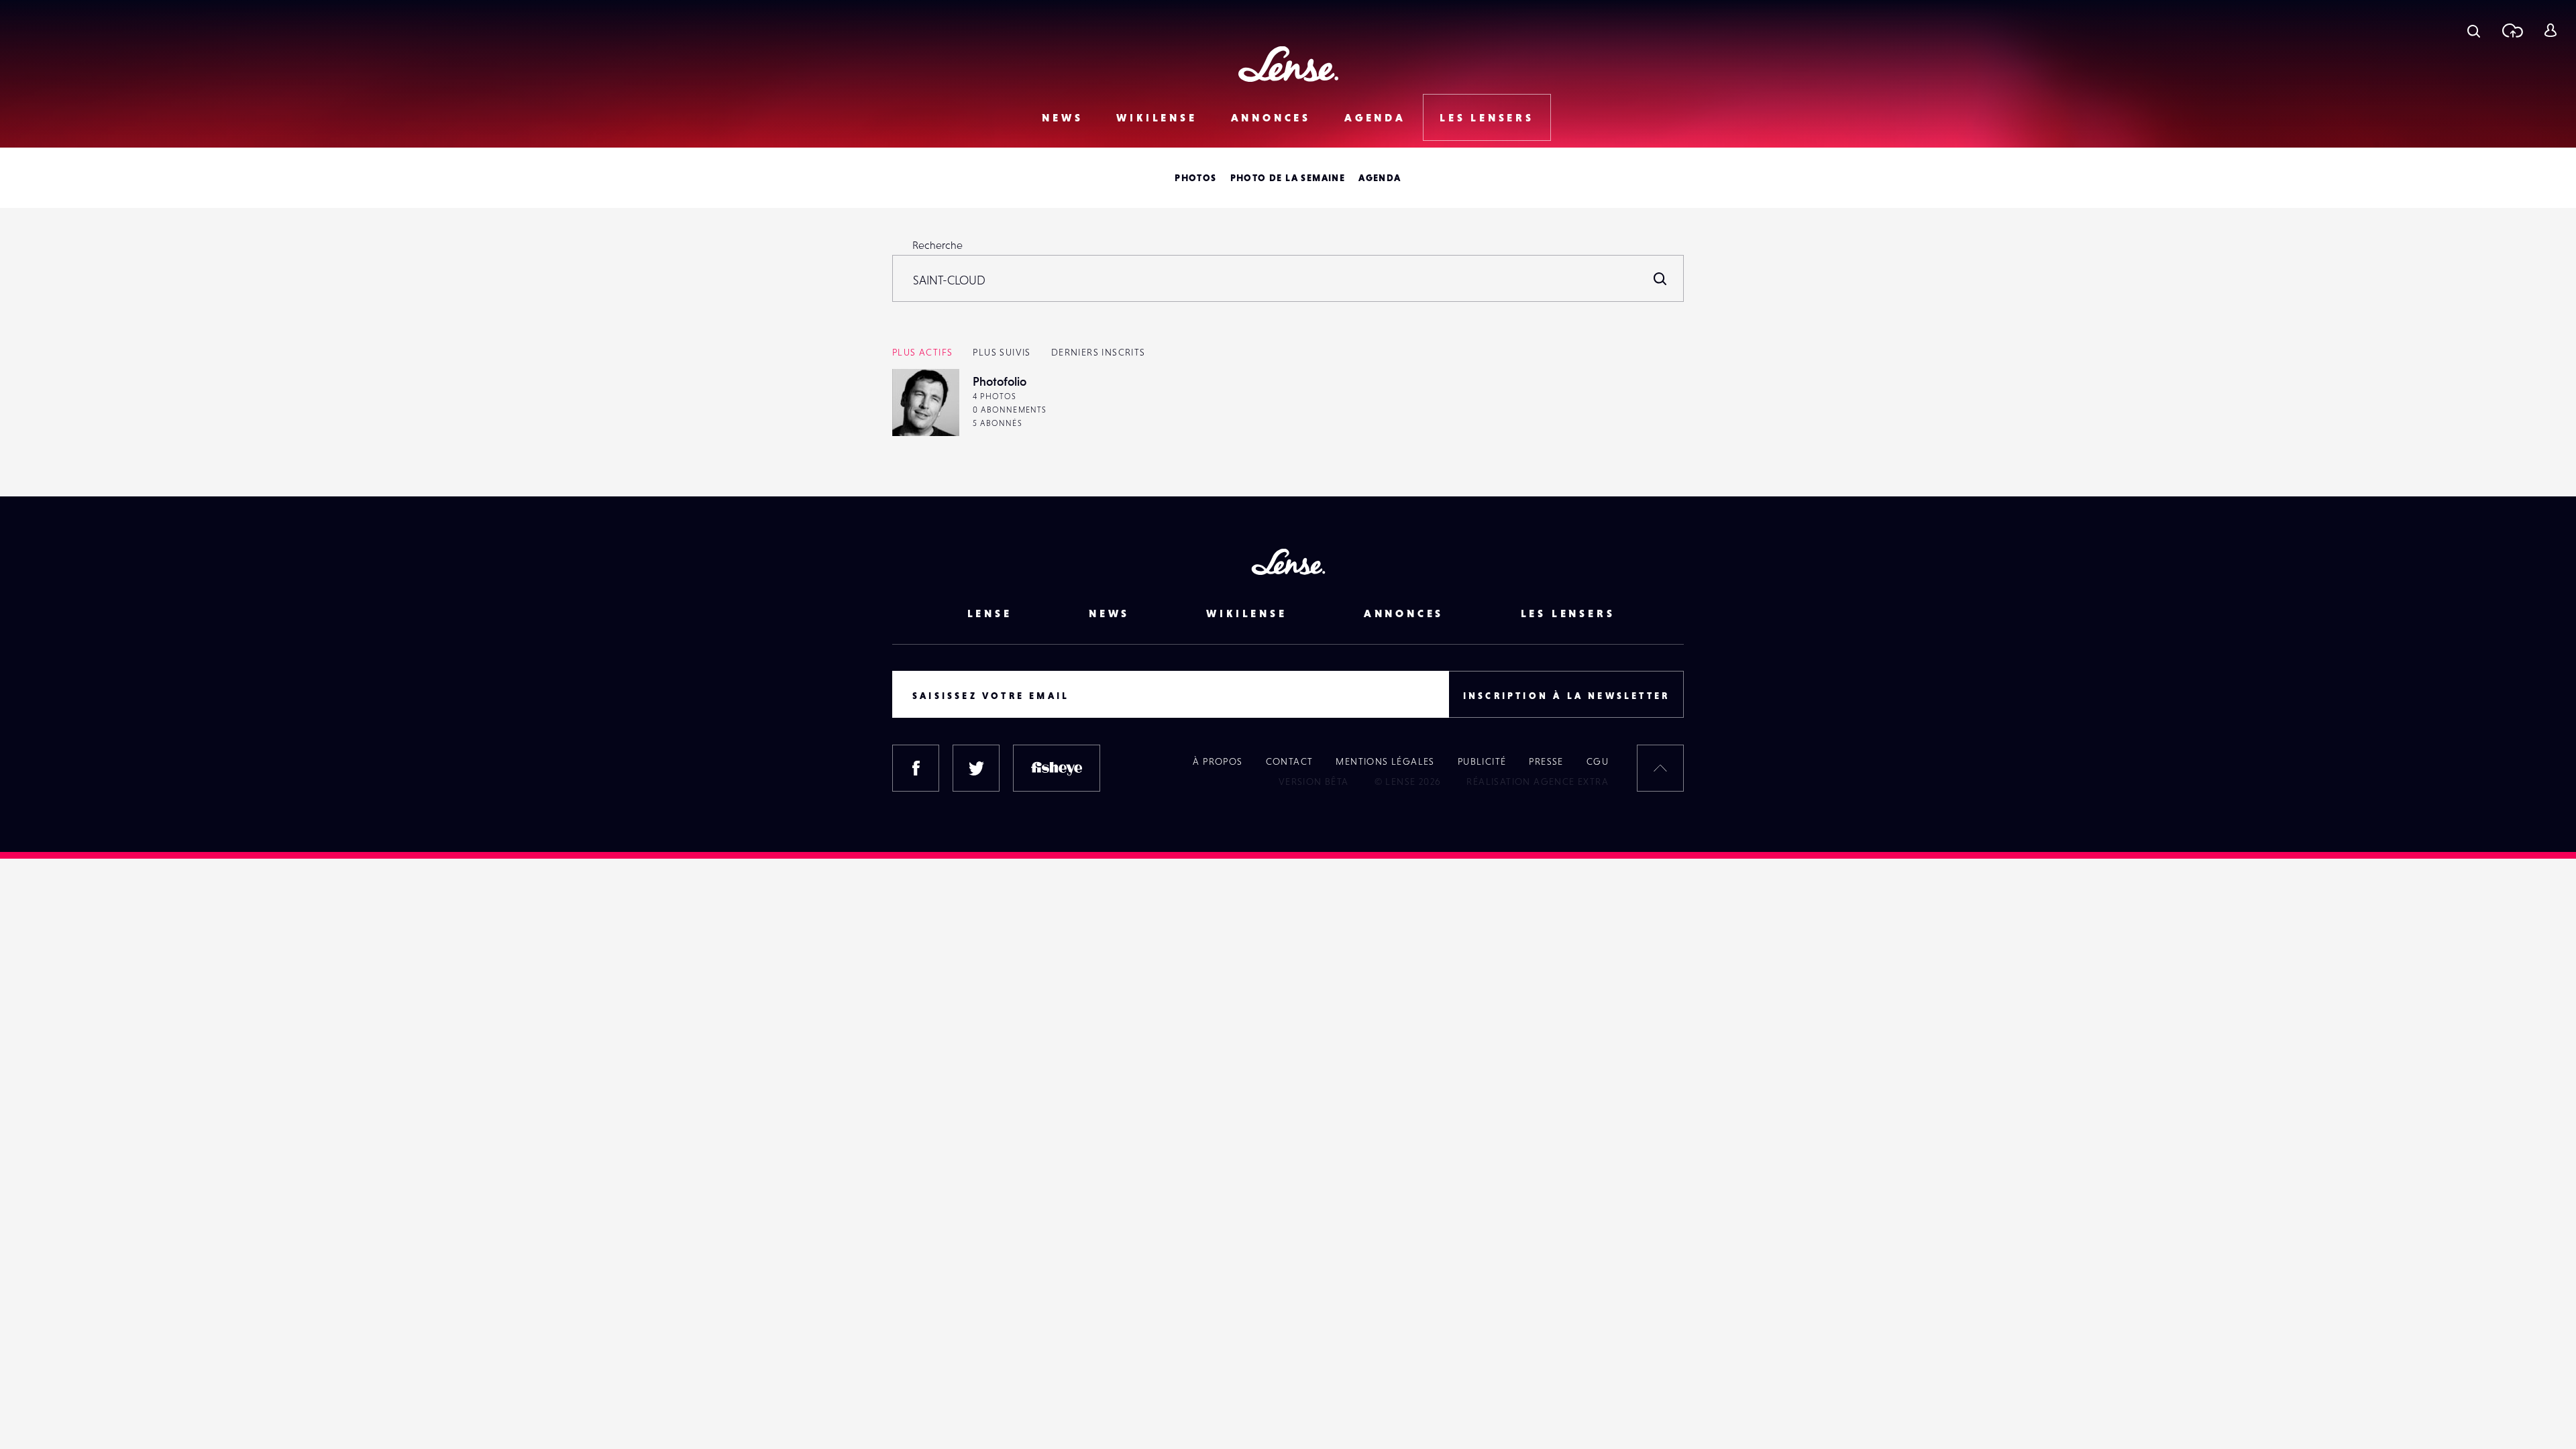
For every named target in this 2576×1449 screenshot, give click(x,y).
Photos (1195, 178)
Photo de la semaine (1288, 178)
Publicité (1482, 761)
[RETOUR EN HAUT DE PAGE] (1660, 768)
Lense (990, 613)
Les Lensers (1487, 117)
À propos (1218, 761)
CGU (1598, 761)
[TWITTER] (976, 768)
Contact (1290, 761)
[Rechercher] (1660, 278)
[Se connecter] (2550, 30)
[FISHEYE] (1057, 768)
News (1062, 117)
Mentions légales (1385, 761)
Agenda (1375, 117)
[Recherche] (2474, 30)
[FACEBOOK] (916, 768)
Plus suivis (1002, 352)
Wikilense (1157, 117)
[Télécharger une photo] (2512, 30)
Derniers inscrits (1098, 352)
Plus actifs (922, 352)
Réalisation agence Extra (1538, 782)
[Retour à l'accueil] (1288, 64)
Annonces (1271, 117)
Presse (1546, 761)
